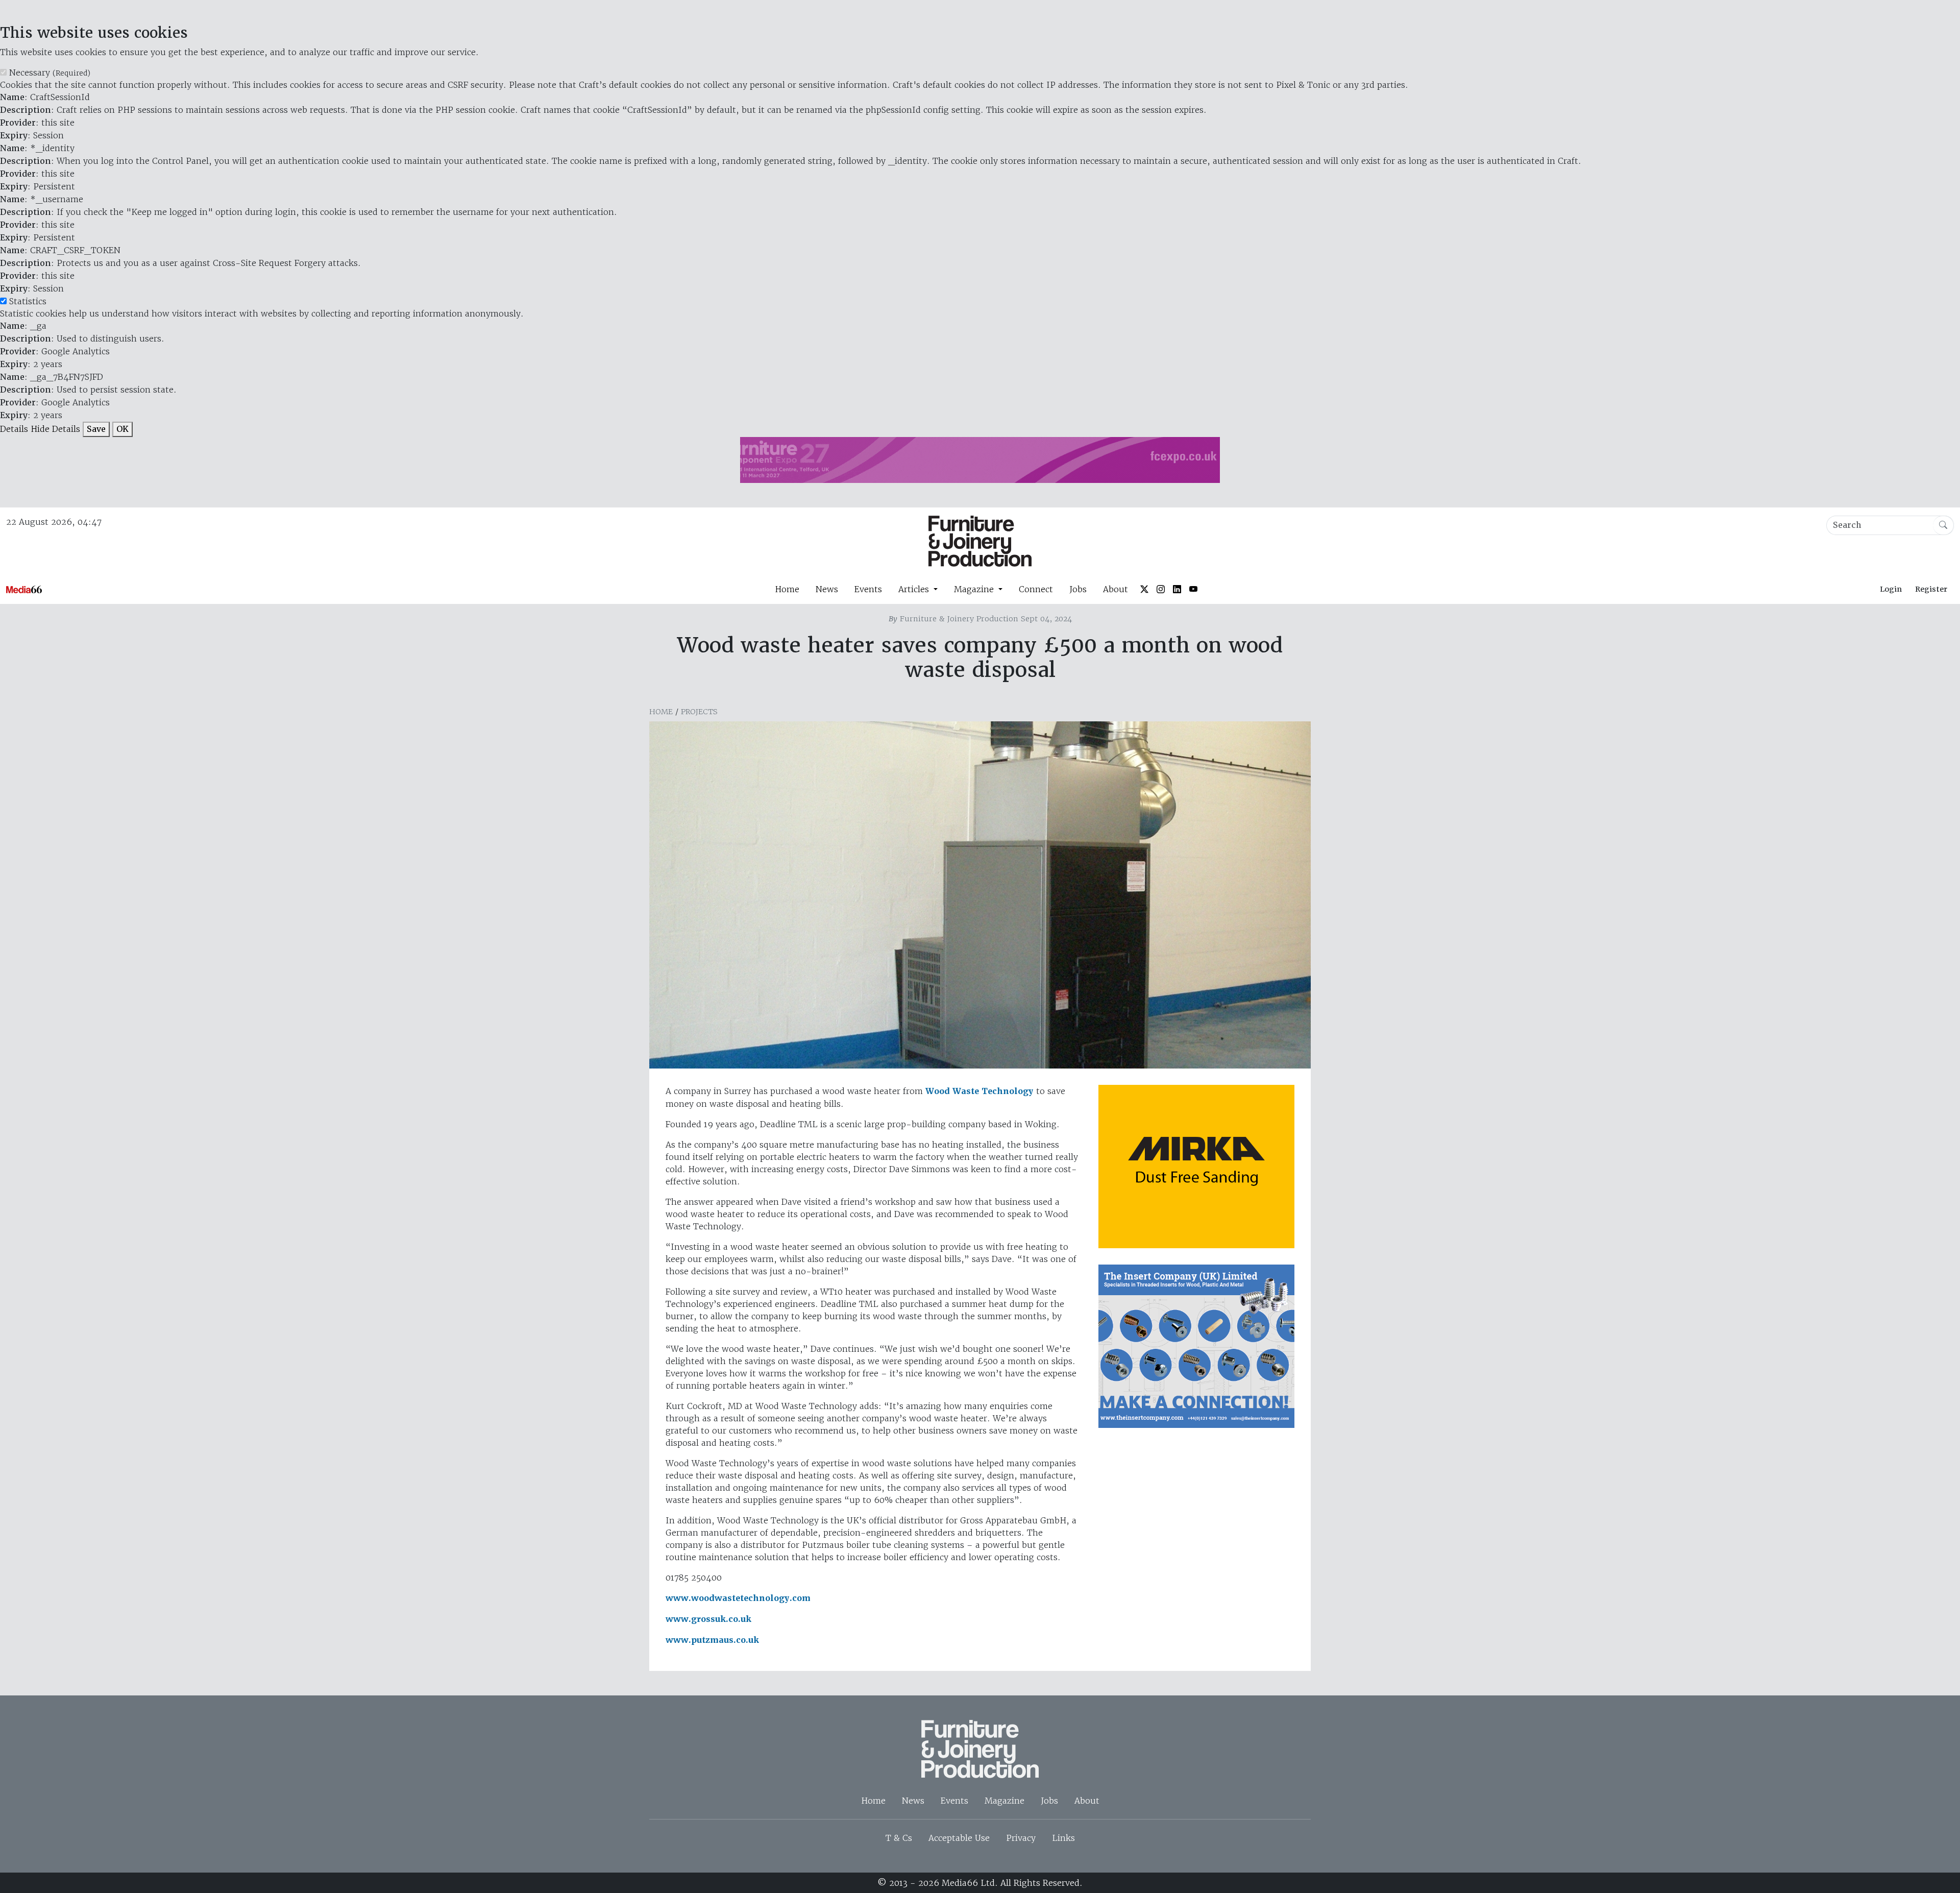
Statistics (28, 301)
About (1116, 589)
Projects (699, 712)
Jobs (1078, 589)
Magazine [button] (975, 589)
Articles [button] (915, 589)
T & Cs (899, 1838)
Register (1931, 589)
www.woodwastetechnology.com (738, 1598)
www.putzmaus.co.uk (712, 1640)
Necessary (50, 72)
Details (14, 429)
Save (96, 429)
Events (868, 589)
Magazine (1004, 1801)
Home (787, 589)
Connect (1036, 589)
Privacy (1021, 1838)
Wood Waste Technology (979, 1091)
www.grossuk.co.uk (710, 1619)
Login (1891, 589)
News (827, 589)
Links (1063, 1838)
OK (122, 429)
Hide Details (55, 429)
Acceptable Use (959, 1838)
